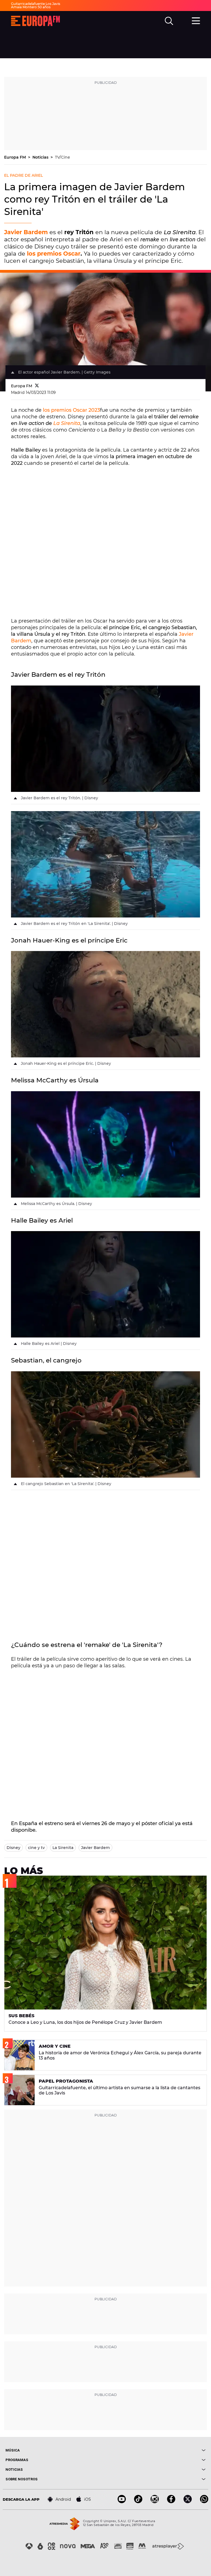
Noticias (41, 157)
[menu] (196, 20)
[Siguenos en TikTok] (138, 2502)
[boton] (156, 2450)
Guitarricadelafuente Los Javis (36, 4)
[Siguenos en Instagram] (155, 2502)
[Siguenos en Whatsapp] (204, 2502)
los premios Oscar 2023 (71, 410)
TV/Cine (63, 157)
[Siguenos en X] (188, 2502)
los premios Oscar (54, 254)
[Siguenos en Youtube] (122, 2502)
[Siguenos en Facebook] (171, 2502)
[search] (169, 21)
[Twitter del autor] (37, 386)
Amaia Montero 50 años (31, 7)
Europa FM (16, 157)
